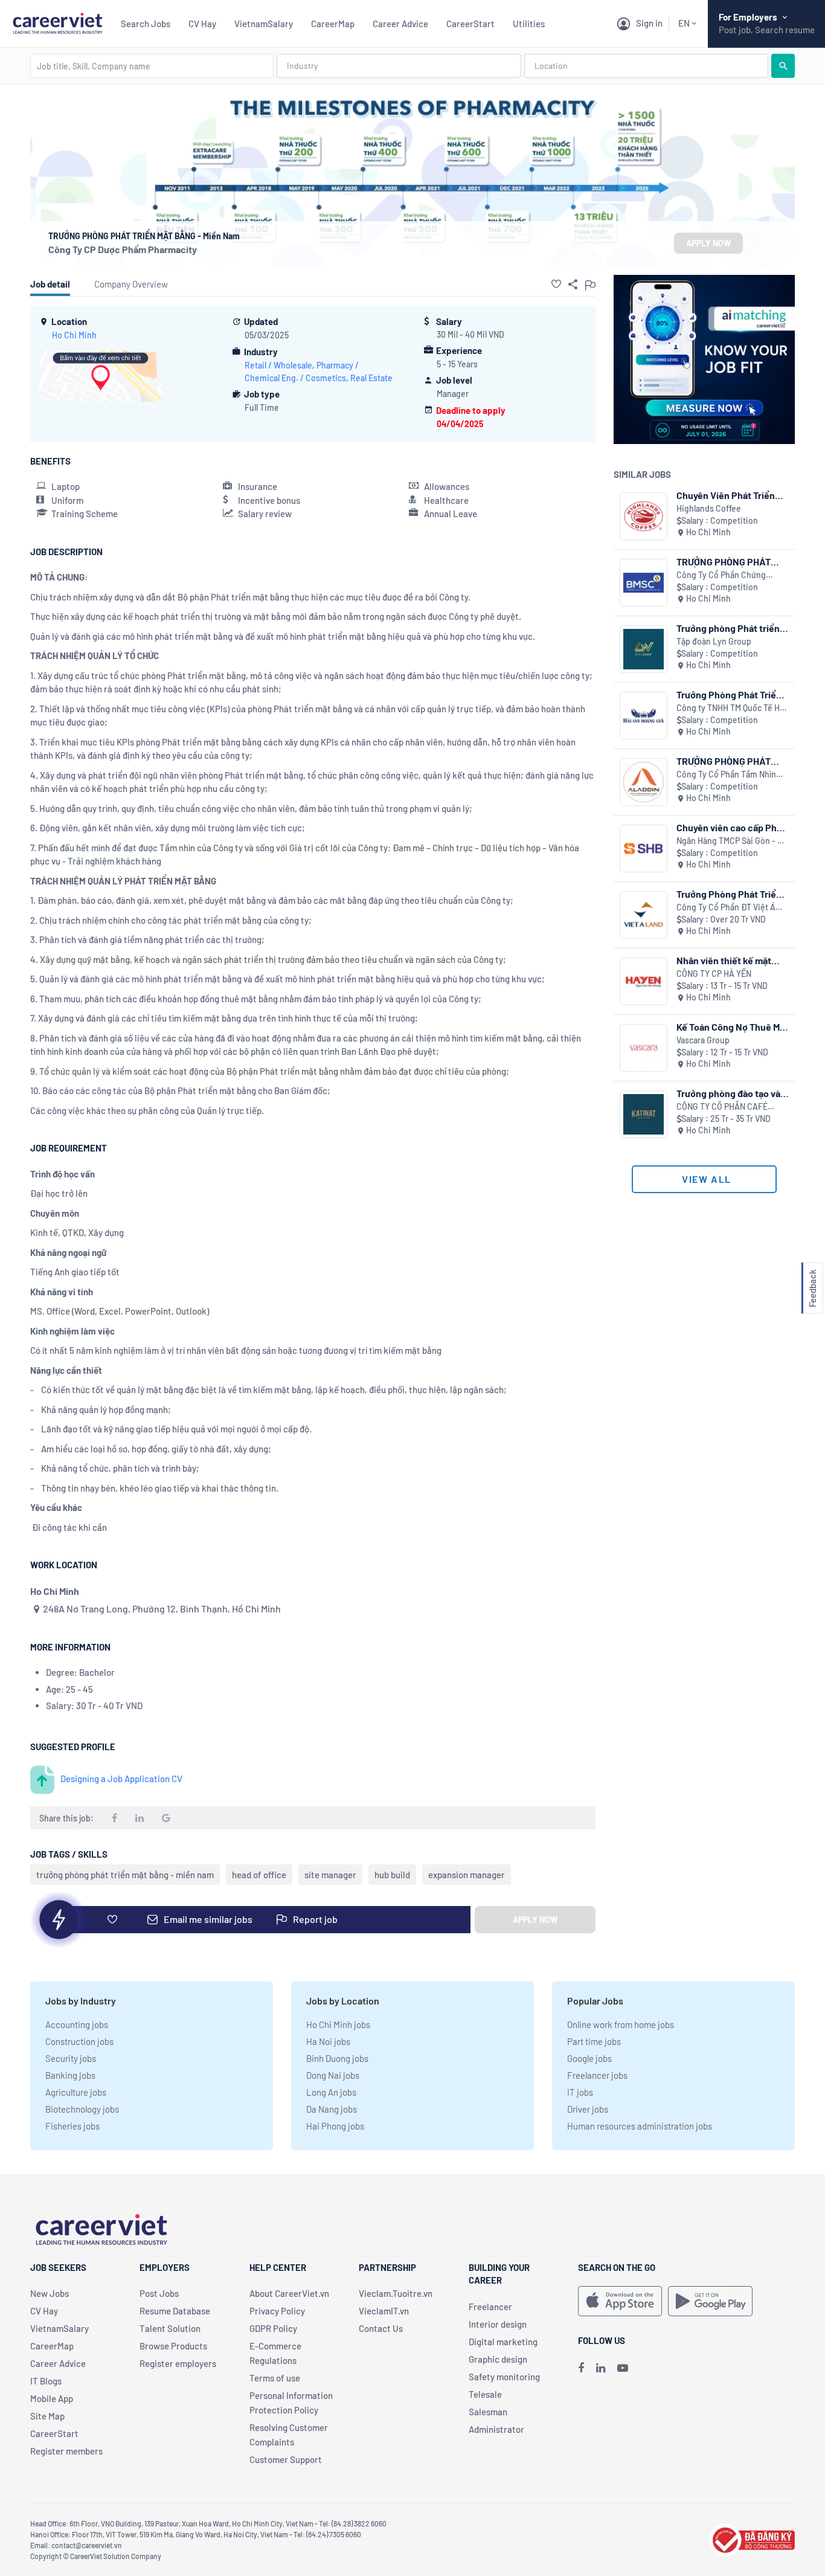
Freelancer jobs (597, 2075)
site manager (330, 1875)
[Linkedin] (601, 2368)
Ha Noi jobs (328, 2041)
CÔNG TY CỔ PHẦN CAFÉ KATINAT (722, 1107)
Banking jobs (70, 2075)
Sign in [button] (649, 23)
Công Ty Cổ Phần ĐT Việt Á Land (726, 908)
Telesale (485, 2394)
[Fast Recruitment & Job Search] (57, 22)
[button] (556, 284)
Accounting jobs (77, 2024)
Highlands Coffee (709, 508)
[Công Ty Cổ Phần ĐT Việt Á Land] (644, 915)
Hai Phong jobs (335, 2126)
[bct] (752, 2538)
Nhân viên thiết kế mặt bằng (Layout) (724, 960)
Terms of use (275, 2378)
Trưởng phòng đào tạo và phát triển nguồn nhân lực (731, 1093)
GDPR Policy (273, 2328)
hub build (392, 1875)
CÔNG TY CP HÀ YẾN (714, 974)
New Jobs (50, 2293)
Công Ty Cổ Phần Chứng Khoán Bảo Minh (721, 575)
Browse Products (173, 2346)
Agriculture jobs (76, 2092)
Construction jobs (79, 2041)
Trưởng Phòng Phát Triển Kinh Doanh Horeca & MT (729, 694)
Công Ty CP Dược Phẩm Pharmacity (123, 249)
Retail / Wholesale (278, 365)
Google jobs (589, 2058)
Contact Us (381, 2328)
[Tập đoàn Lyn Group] (644, 649)
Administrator (496, 2429)
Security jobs (71, 2058)
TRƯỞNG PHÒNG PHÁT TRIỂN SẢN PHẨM (724, 562)
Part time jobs (594, 2041)
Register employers (178, 2363)
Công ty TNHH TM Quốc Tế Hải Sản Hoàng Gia (731, 708)
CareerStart (470, 24)
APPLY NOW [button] (708, 243)
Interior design (498, 2324)
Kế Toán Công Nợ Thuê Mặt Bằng (732, 1027)
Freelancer (490, 2307)
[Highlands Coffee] (644, 516)
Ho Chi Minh (74, 335)
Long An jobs (331, 2092)
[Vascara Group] (644, 1048)
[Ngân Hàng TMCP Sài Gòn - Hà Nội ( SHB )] (644, 848)
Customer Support (286, 2459)
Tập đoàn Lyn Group (714, 641)
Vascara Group (703, 1040)
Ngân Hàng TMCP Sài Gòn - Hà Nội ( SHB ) (732, 841)
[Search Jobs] (783, 66)
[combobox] (152, 66)
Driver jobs (588, 2109)
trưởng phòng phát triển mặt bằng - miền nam (125, 1875)
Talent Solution (170, 2328)
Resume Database (175, 2311)
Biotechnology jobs (82, 2109)
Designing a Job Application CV (121, 1779)
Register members (66, 2451)
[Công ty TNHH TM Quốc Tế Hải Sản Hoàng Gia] (644, 716)
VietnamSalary (264, 24)
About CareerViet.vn (289, 2293)
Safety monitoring (504, 2377)
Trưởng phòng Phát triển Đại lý (728, 628)
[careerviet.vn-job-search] (620, 2301)
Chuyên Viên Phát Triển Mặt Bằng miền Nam (726, 495)
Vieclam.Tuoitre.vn (396, 2293)
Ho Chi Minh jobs (338, 2024)
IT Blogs (46, 2381)
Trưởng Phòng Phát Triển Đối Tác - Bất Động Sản (729, 894)
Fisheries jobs (72, 2126)
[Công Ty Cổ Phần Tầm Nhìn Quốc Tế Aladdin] (644, 782)
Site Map (47, 2416)
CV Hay (202, 24)
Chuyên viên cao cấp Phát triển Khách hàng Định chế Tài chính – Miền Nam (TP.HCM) (733, 827)
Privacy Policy (277, 2311)
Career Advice (400, 24)
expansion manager (467, 1875)
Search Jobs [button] (146, 24)
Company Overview (131, 284)
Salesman (488, 2412)
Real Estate (371, 378)
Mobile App (52, 2398)
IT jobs (580, 2092)
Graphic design (498, 2359)
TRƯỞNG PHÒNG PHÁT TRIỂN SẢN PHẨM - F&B (727, 761)
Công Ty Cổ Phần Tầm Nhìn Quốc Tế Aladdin (726, 775)
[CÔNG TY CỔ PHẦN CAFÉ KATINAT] (644, 1114)
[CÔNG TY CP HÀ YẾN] (644, 981)
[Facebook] (581, 2368)
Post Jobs (159, 2293)
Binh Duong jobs (337, 2058)
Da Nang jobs (332, 2109)
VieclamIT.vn (384, 2311)
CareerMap (333, 24)
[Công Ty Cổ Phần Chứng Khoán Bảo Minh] (644, 583)
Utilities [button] (529, 24)
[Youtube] (623, 2368)
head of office (259, 1875)
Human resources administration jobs (640, 2126)
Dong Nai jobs (333, 2075)
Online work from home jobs (621, 2024)
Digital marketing (503, 2342)
